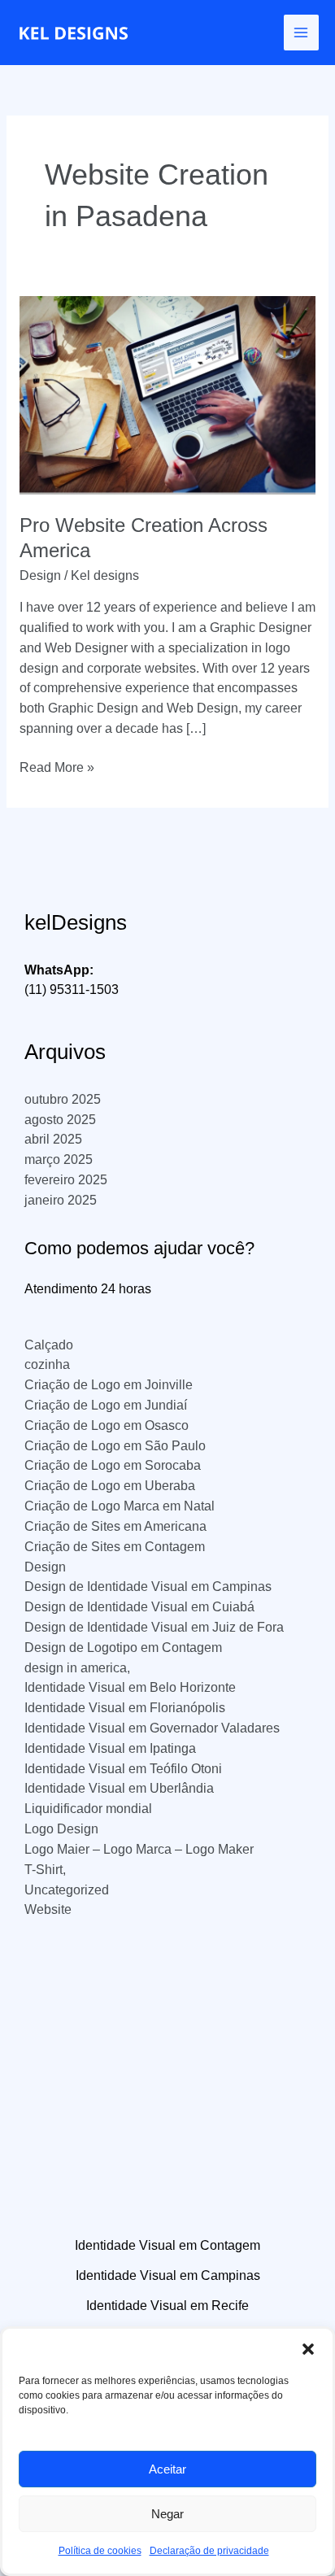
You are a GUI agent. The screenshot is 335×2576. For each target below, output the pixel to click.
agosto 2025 (60, 1120)
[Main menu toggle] (301, 32)
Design (40, 575)
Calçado (49, 1345)
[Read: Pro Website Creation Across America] (167, 394)
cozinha (47, 1364)
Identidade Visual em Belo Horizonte (130, 1687)
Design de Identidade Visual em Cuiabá (139, 1607)
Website (48, 1909)
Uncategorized (67, 1890)
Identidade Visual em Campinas (168, 2275)
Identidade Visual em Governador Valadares (152, 1728)
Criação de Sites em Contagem (115, 1547)
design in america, (77, 1668)
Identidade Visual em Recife (167, 2306)
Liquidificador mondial (88, 1809)
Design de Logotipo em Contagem (123, 1648)
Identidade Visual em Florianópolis (125, 1708)
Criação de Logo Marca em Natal (120, 1506)
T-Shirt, (45, 1870)
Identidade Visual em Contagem (167, 2245)
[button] (308, 2349)
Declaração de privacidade (209, 2551)
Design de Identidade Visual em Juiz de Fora (154, 1627)
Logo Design (61, 1829)
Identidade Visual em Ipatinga (110, 1748)
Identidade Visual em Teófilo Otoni (123, 1769)
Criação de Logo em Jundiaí (106, 1405)
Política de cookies (100, 2551)
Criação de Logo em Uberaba (110, 1486)
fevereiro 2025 (66, 1180)
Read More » (57, 769)
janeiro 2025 (61, 1200)
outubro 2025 (63, 1099)
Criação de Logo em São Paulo (115, 1446)
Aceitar (167, 2469)
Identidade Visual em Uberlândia (119, 1788)
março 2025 (59, 1159)
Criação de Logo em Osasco (107, 1425)
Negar (167, 2514)
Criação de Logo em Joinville (109, 1385)
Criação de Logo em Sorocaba (113, 1465)
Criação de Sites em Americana (115, 1526)
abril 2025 (53, 1139)
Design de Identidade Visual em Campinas (148, 1587)
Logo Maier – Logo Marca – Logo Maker (139, 1849)
